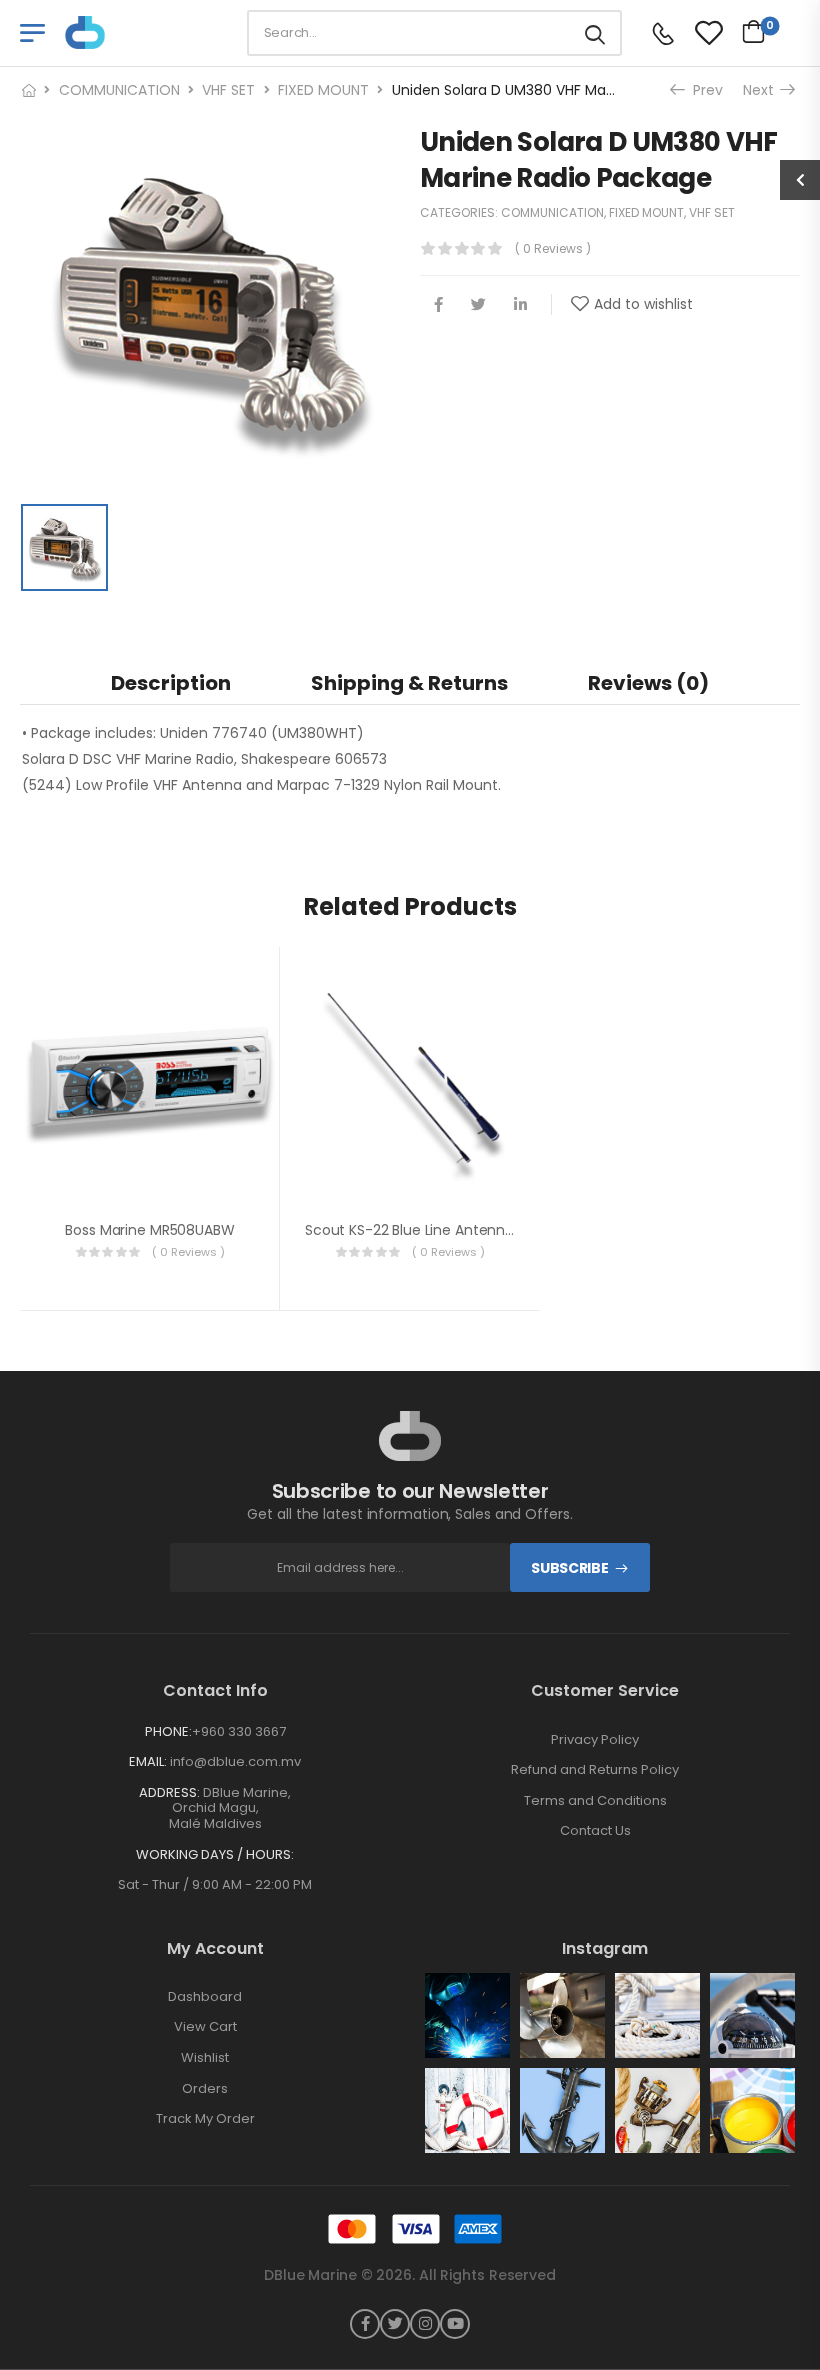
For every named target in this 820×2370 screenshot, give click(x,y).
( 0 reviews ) (553, 248)
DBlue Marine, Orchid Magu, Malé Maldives (230, 1808)
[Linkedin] (520, 304)
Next (760, 90)
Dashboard (205, 1997)
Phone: (168, 1731)
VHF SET (228, 90)
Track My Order (205, 2119)
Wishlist (205, 2058)
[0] (748, 31)
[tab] (171, 682)
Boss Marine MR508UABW (149, 1230)
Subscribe (569, 1568)
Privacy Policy (595, 1740)
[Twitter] (478, 304)
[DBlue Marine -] (142, 32)
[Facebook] (438, 304)
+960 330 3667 (239, 1731)
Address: (169, 1792)
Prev (702, 90)
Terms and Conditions (595, 1801)
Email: (148, 1761)
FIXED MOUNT (323, 90)
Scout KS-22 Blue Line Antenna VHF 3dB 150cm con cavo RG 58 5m (533, 1230)
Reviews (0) (648, 683)
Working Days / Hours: (215, 1855)
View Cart (205, 2027)
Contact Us (595, 1831)
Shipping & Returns (409, 683)
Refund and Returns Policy (595, 1770)
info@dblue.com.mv (235, 1761)
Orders (205, 2089)
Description (171, 683)
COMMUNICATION (119, 90)
